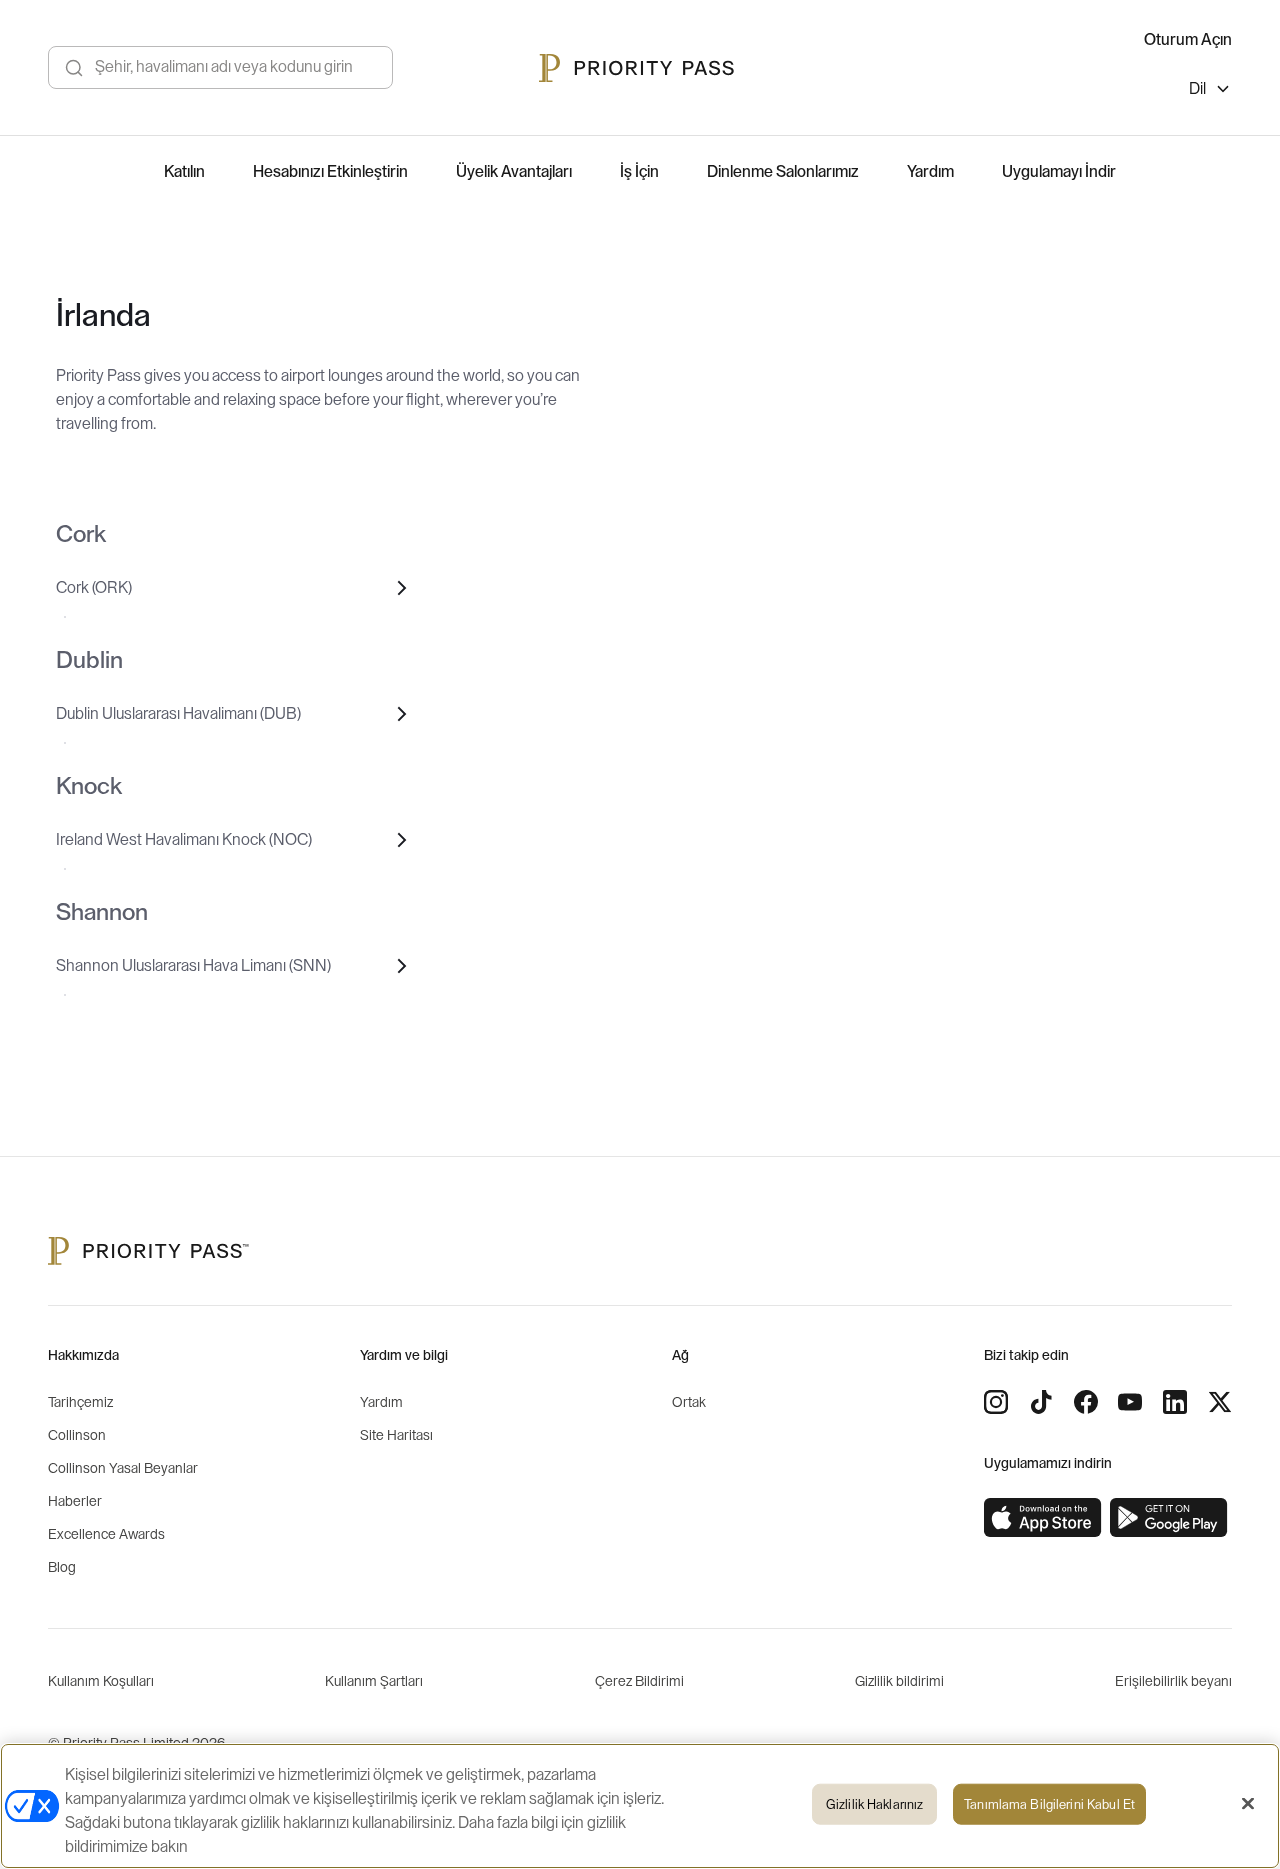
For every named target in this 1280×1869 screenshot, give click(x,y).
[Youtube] (1130, 1402)
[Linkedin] (1175, 1402)
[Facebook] (1086, 1402)
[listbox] (1210, 91)
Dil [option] (1197, 89)
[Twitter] (1220, 1402)
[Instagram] (996, 1402)
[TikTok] (1041, 1402)
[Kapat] (1248, 1804)
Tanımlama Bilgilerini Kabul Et (1049, 1804)
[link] (1043, 1518)
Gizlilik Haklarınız (874, 1804)
